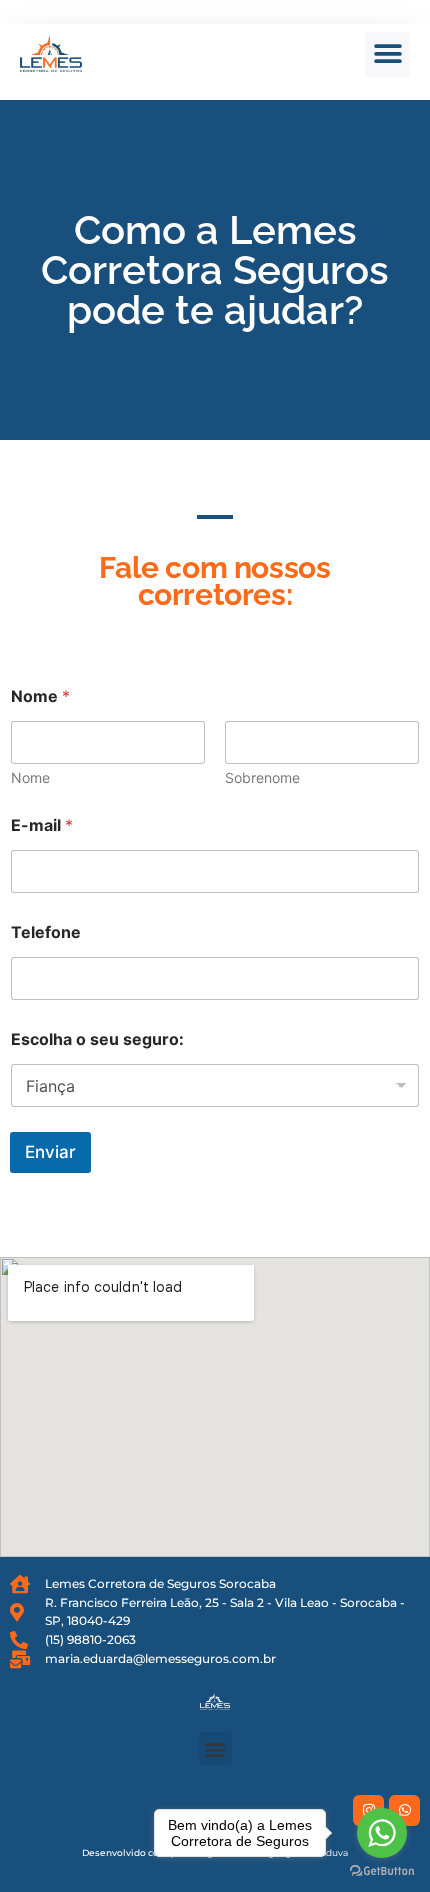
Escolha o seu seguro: (97, 1039)
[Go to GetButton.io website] (382, 1871)
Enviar (50, 1152)
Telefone (46, 932)
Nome (30, 777)
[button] (387, 54)
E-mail (42, 825)
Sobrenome (262, 777)
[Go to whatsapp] (382, 1833)
